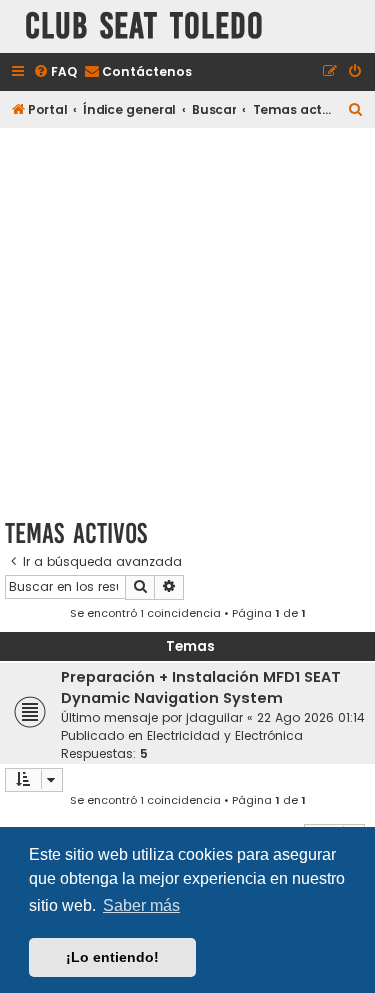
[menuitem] (55, 72)
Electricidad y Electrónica (225, 735)
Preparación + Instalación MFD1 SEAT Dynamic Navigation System (201, 687)
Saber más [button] (141, 905)
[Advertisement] (187, 319)
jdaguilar (214, 717)
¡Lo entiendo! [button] (112, 957)
